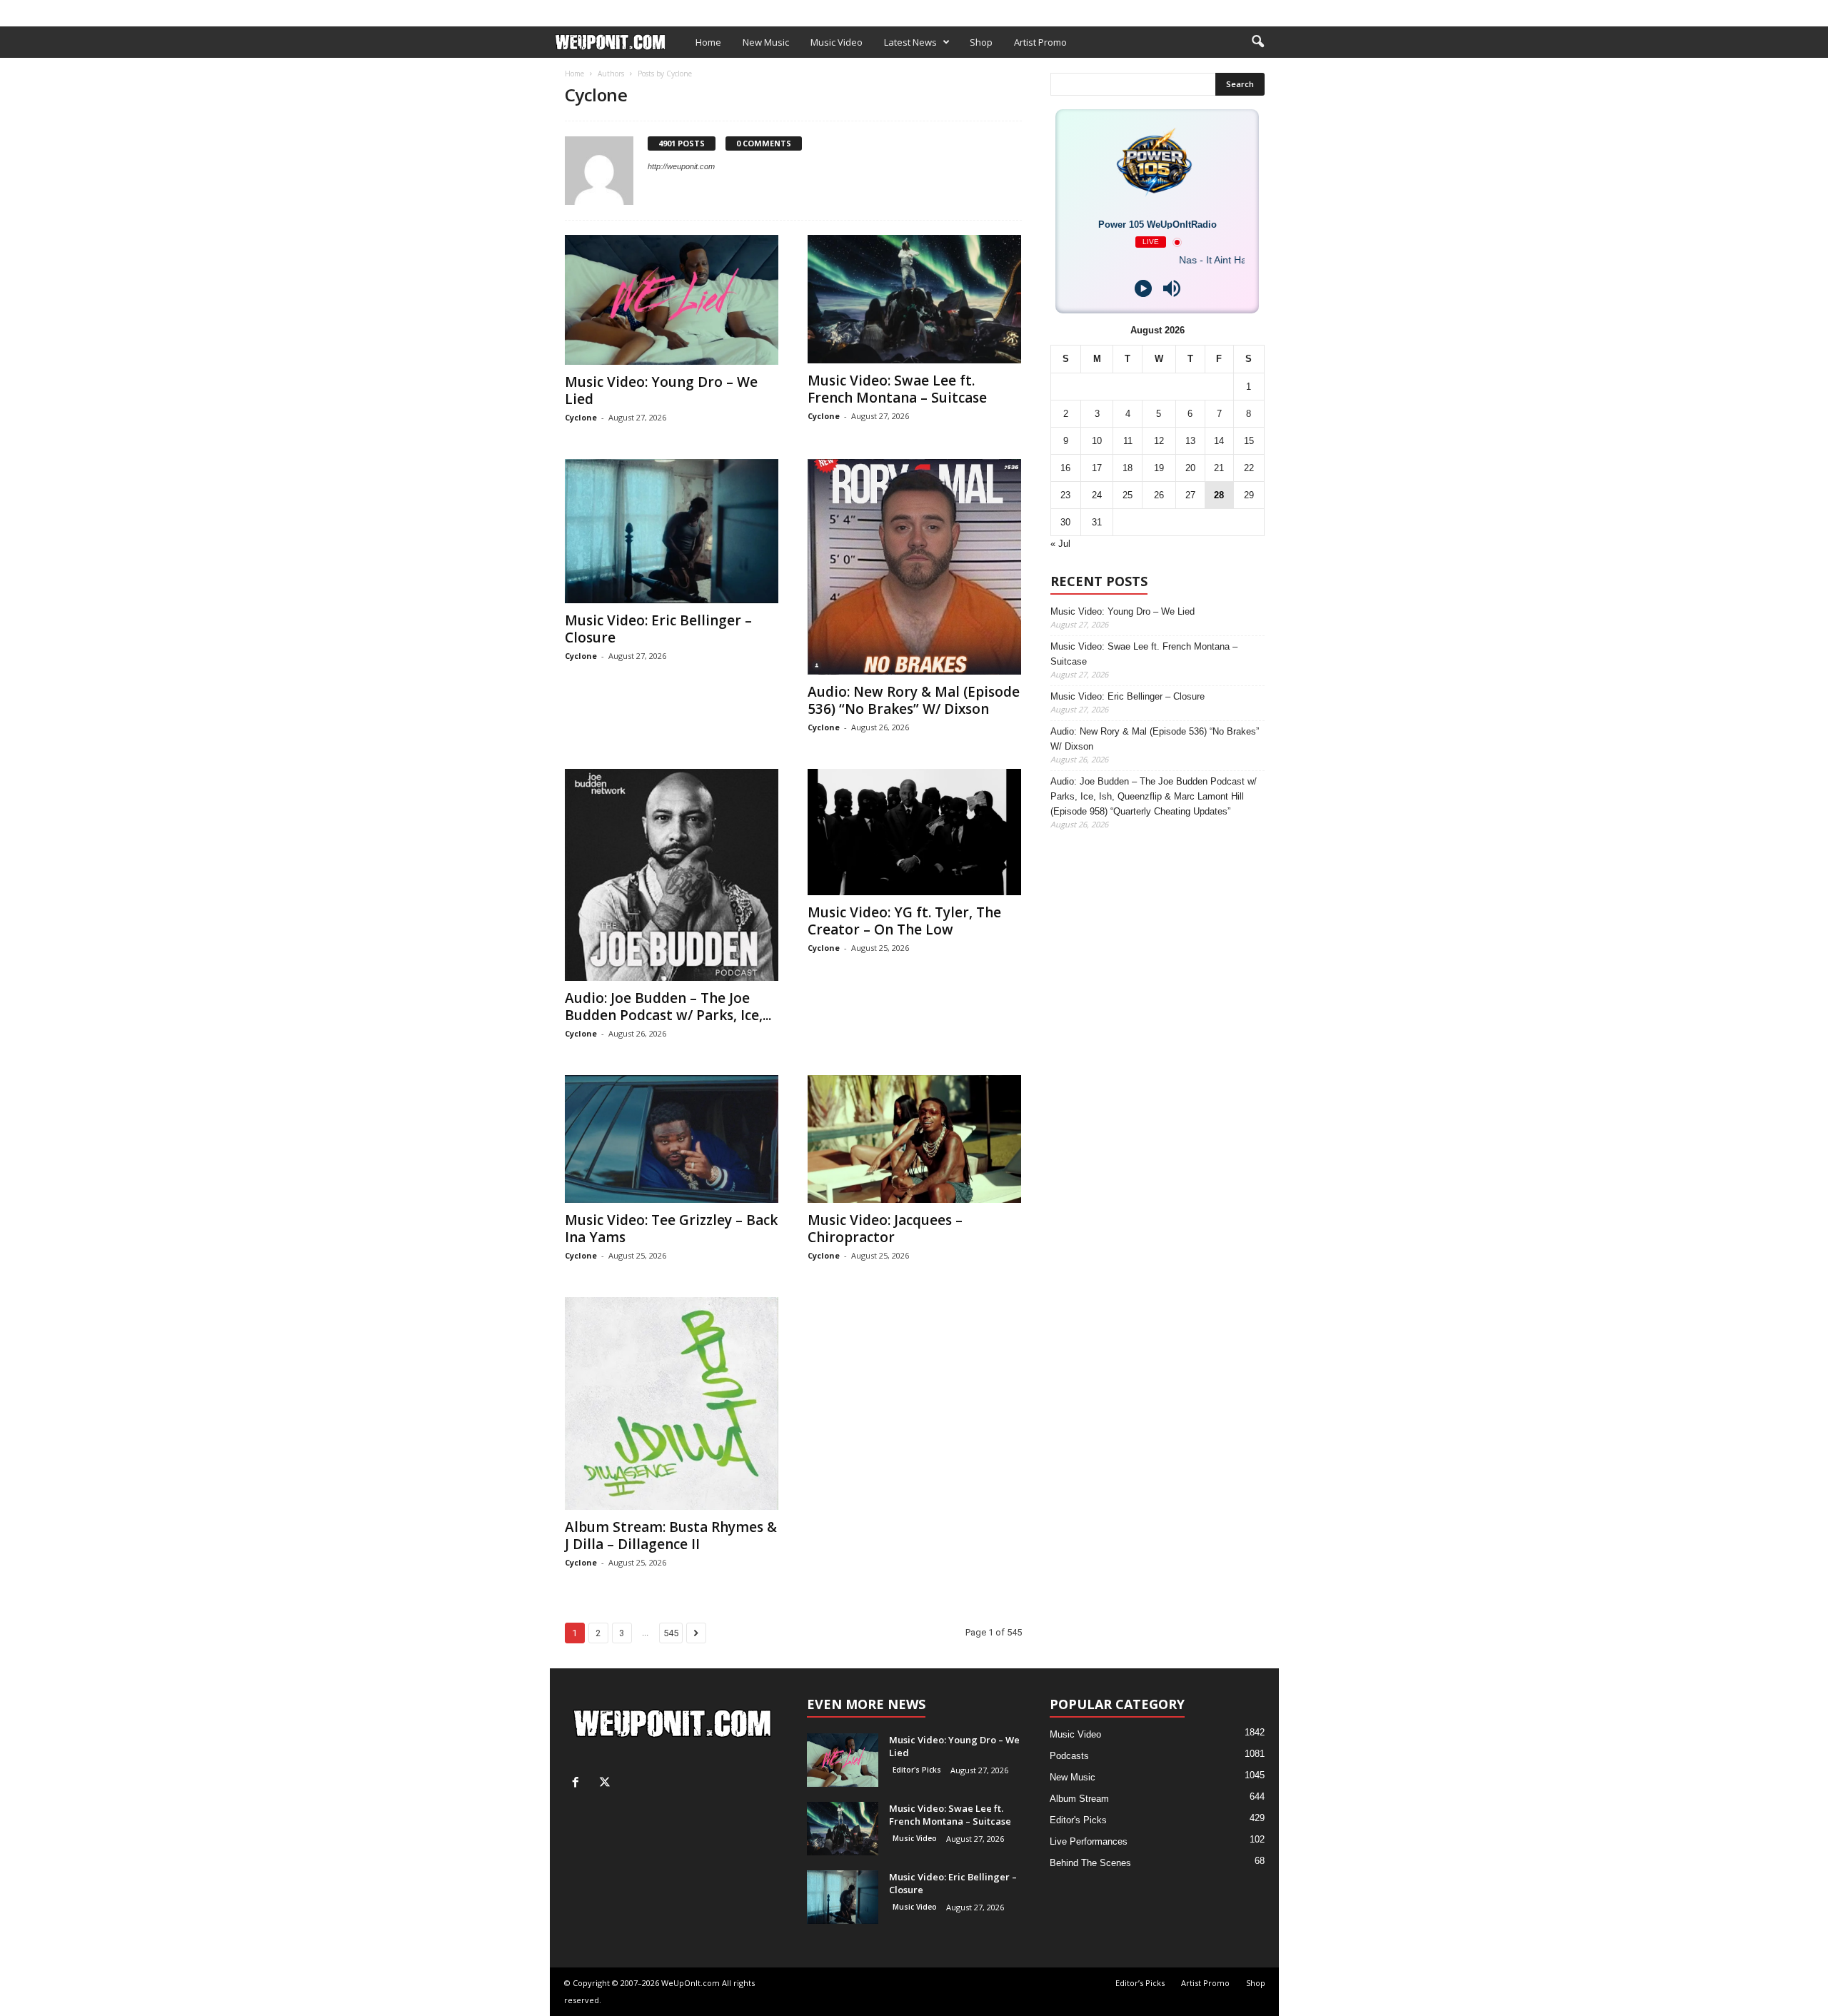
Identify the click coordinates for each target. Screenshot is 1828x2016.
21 (1219, 468)
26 (1159, 495)
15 (1249, 441)
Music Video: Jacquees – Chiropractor (885, 1229)
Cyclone (581, 417)
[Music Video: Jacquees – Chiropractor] (915, 1139)
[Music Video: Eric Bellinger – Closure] (672, 531)
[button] (1257, 42)
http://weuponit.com (681, 166)
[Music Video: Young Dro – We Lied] (672, 300)
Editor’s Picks (652, 10)
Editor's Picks (917, 1770)
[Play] (1143, 288)
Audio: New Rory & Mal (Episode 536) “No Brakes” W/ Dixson (914, 700)
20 (1190, 468)
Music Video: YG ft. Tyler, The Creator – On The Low (904, 921)
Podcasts (1069, 1756)
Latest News (910, 42)
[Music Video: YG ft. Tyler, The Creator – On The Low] (915, 832)
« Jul (1060, 544)
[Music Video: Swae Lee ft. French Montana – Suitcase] (915, 299)
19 (1159, 468)
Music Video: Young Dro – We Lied (661, 390)
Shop (781, 10)
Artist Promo (726, 10)
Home (708, 42)
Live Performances (1089, 1841)
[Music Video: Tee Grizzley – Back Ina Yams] (672, 1139)
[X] (1268, 10)
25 (1128, 495)
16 (1065, 468)
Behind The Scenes (1090, 1863)
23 (1065, 495)
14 (1219, 441)
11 (1128, 441)
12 (1159, 441)
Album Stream (1079, 1799)
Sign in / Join (579, 10)
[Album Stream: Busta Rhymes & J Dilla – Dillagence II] (672, 1403)
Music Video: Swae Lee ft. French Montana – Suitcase (897, 389)
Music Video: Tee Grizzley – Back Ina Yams (671, 1229)
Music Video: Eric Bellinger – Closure (658, 629)
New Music (766, 42)
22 (1249, 468)
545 (671, 1633)
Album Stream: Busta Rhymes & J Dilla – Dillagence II (671, 1536)
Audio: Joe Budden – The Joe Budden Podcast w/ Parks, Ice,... (668, 1007)
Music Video (837, 42)
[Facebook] (1246, 10)
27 (1190, 495)
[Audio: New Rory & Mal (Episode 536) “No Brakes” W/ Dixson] (915, 567)
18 (1128, 468)
